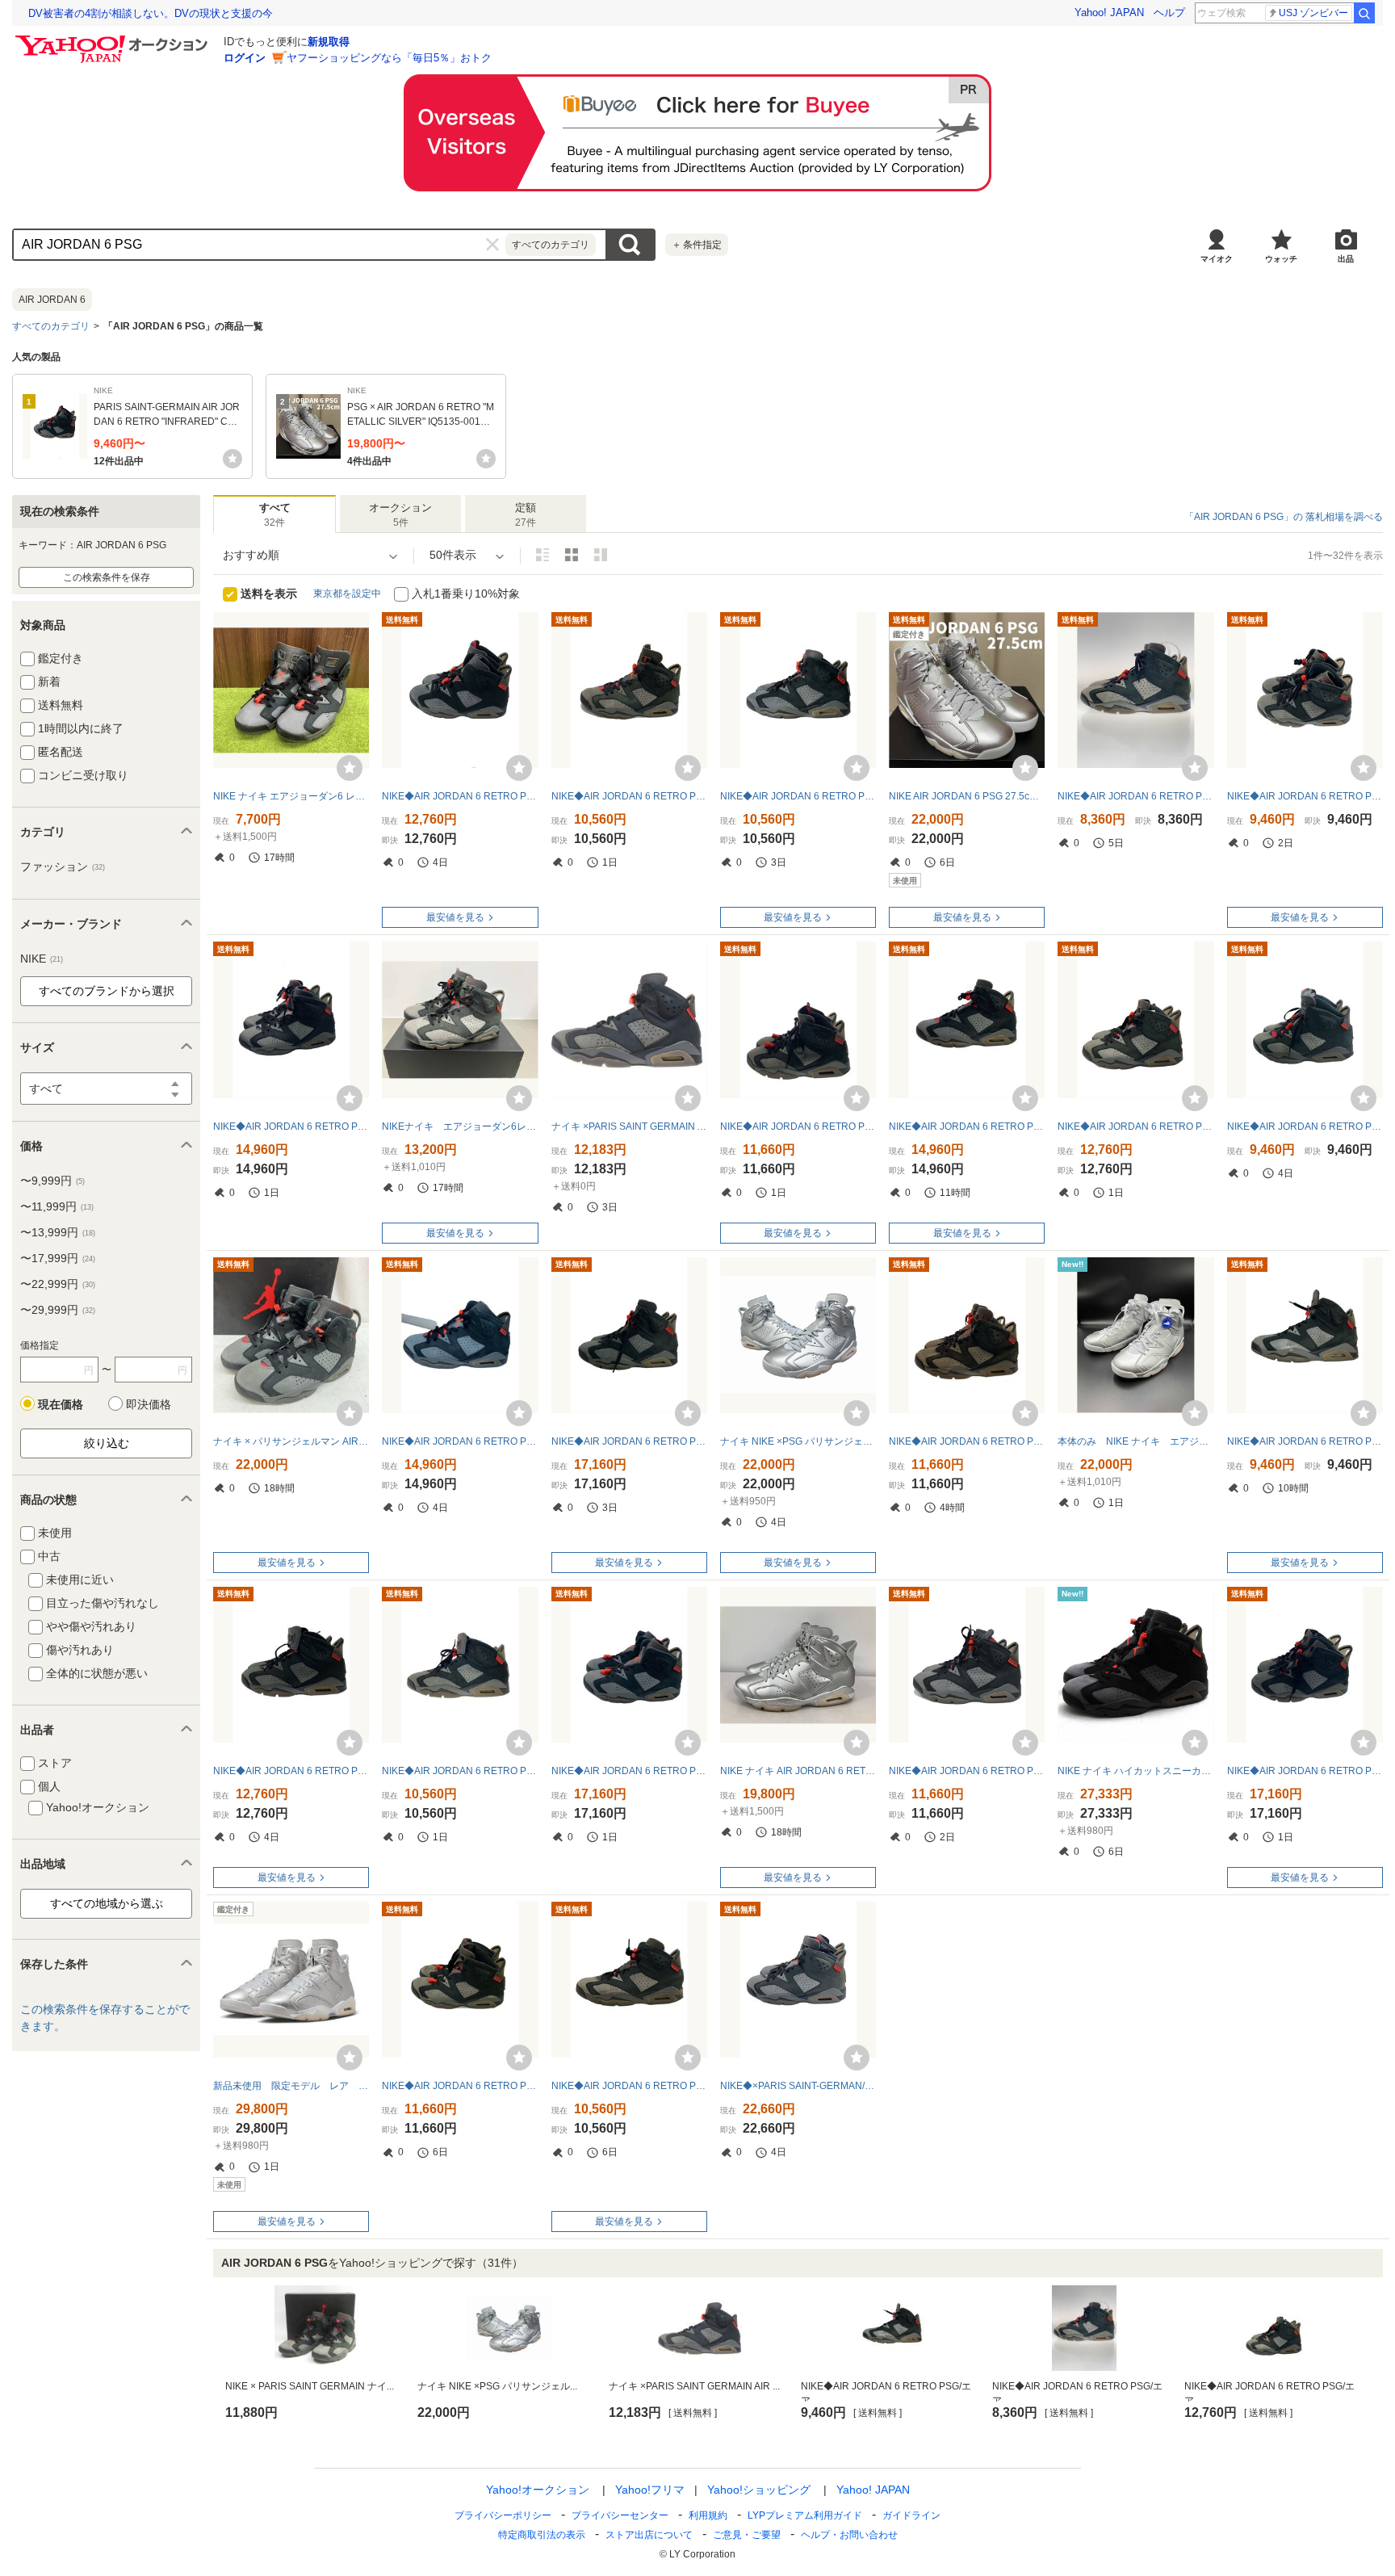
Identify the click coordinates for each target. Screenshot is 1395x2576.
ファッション (63, 866)
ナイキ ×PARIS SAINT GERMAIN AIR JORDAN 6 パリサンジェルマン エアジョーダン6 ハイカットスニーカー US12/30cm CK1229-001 (629, 1126)
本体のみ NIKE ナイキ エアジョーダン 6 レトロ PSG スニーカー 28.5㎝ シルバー (1135, 1441)
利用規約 (708, 2515)
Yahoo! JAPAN (1109, 13)
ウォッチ (1281, 259)
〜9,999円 (52, 1181)
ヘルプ (1169, 13)
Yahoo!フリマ (650, 2490)
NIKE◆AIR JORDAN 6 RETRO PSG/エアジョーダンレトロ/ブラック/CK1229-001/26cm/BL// (629, 1771)
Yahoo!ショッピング (759, 2490)
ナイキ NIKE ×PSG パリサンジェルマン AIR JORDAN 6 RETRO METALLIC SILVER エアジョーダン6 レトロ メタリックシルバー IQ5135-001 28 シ (798, 1441)
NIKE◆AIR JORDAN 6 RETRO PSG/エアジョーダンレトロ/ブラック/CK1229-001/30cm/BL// (798, 796)
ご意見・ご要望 (747, 2535)
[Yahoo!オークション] (114, 40)
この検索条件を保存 (107, 577)
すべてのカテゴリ (51, 326)
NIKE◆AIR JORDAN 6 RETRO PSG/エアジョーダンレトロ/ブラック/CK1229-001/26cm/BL (967, 1126)
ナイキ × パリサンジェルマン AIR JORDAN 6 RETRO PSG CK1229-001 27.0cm (291, 1441)
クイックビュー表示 (601, 555)
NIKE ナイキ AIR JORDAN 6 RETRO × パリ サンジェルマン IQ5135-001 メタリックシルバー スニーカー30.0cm (798, 1771)
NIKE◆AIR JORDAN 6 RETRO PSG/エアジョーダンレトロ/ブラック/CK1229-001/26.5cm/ (460, 2086)
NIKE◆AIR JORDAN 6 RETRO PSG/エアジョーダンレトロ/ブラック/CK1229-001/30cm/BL (460, 1441)
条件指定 (697, 245)
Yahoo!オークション (538, 2490)
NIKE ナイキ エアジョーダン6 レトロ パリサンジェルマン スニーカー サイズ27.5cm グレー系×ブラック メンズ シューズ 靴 (291, 796)
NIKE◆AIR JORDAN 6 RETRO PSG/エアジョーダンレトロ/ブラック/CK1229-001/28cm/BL (460, 1771)
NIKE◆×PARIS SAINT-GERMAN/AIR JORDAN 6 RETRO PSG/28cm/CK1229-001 (798, 2086)
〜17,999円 (58, 1258)
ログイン (245, 58)
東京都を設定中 (347, 594)
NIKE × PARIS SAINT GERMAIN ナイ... (310, 2386)
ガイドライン (911, 2515)
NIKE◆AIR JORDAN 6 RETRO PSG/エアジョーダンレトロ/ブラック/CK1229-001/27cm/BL (629, 796)
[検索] (1364, 13)
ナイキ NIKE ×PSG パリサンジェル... (497, 2386)
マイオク (1217, 259)
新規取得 (329, 42)
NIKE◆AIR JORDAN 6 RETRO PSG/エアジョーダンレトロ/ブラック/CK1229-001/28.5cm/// (460, 796)
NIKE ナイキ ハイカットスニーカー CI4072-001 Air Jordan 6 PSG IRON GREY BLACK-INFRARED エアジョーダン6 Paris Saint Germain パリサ (1135, 1771)
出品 (1346, 259)
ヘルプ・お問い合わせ (849, 2535)
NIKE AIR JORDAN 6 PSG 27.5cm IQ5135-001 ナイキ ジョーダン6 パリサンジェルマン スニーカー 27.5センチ (967, 796)
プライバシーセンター (620, 2515)
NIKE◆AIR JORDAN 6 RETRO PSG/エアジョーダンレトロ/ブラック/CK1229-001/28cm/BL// (798, 1126)
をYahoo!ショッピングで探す (372, 2263)
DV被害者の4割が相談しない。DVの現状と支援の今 (151, 13)
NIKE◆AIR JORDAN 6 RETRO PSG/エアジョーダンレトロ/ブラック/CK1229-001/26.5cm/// (1305, 796)
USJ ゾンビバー (1313, 13)
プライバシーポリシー (503, 2515)
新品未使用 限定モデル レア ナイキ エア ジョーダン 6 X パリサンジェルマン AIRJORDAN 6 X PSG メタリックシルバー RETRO (291, 2086)
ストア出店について (649, 2535)
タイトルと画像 (542, 555)
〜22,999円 (58, 1284)
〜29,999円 (58, 1310)
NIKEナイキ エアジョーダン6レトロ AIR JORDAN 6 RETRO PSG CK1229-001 (460, 1126)
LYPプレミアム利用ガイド (805, 2515)
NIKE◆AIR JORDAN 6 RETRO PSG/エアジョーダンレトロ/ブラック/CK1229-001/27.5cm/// (1305, 1441)
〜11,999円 (57, 1206)
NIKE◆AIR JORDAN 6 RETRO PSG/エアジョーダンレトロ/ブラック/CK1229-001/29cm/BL (1135, 796)
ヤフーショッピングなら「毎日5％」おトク (389, 58)
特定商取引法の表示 (542, 2535)
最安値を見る (455, 917)
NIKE (42, 959)
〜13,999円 (58, 1232)
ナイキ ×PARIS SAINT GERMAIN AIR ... (694, 2386)
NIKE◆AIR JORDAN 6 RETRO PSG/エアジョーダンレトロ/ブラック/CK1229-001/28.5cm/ (1305, 1126)
